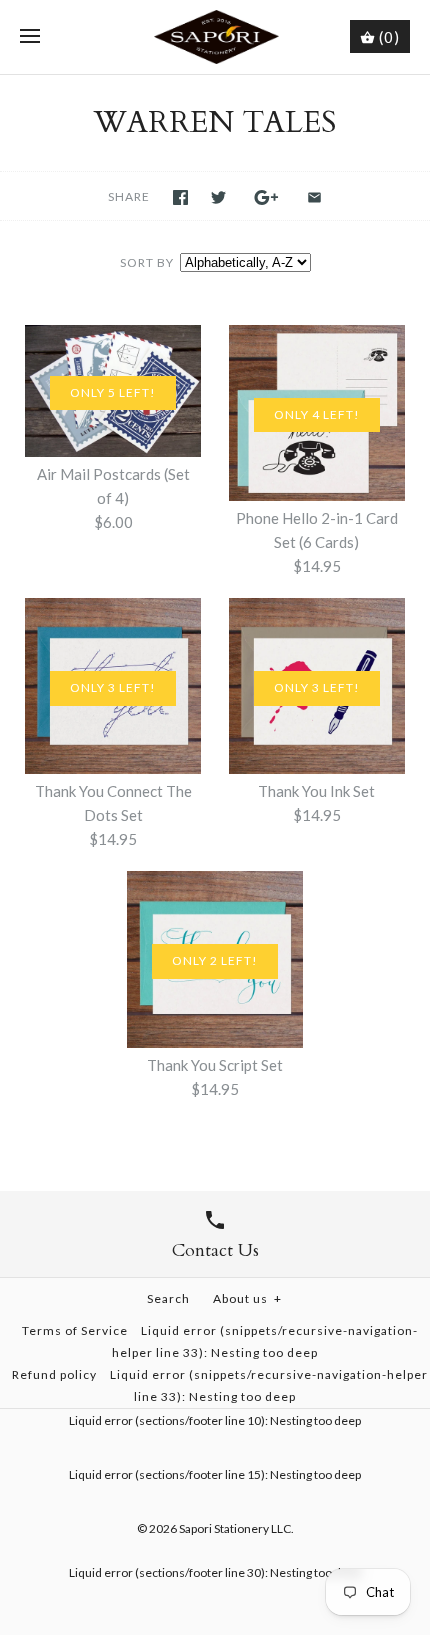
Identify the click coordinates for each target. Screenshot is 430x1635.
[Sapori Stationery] (215, 37)
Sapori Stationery (224, 1528)
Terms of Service (75, 1330)
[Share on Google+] (266, 197)
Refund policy (54, 1374)
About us (247, 1298)
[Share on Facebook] (180, 197)
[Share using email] (314, 197)
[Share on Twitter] (218, 197)
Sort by (147, 262)
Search (168, 1298)
